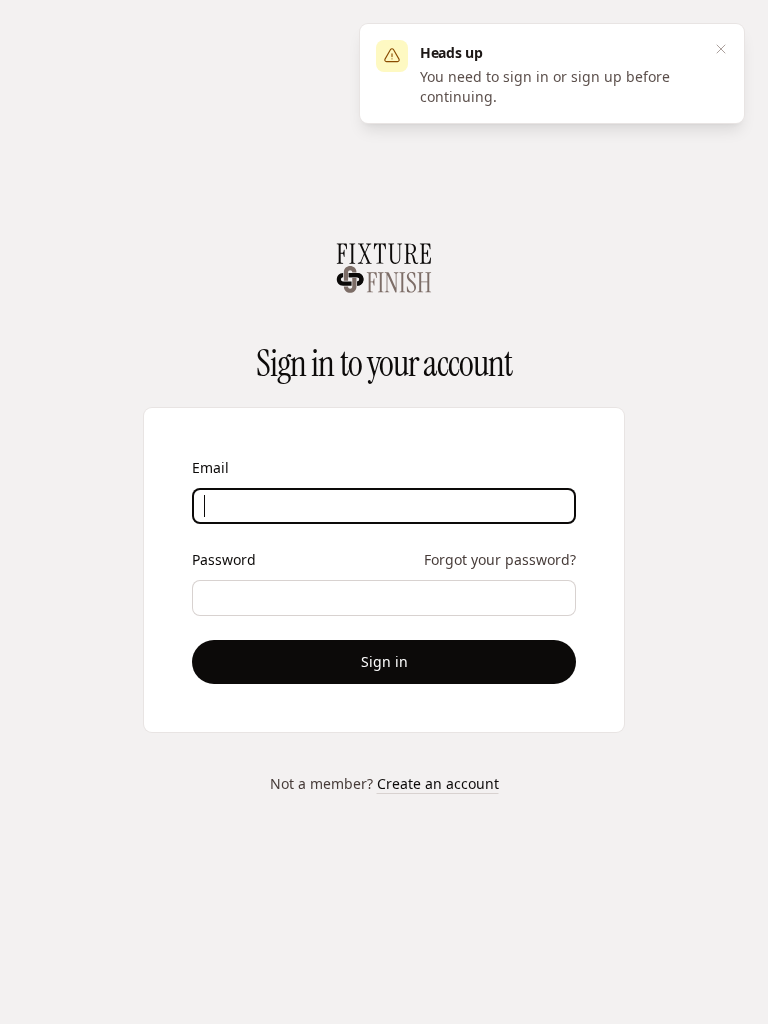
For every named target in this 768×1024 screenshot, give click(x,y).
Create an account (438, 783)
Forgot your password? (500, 559)
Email (210, 467)
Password (224, 559)
